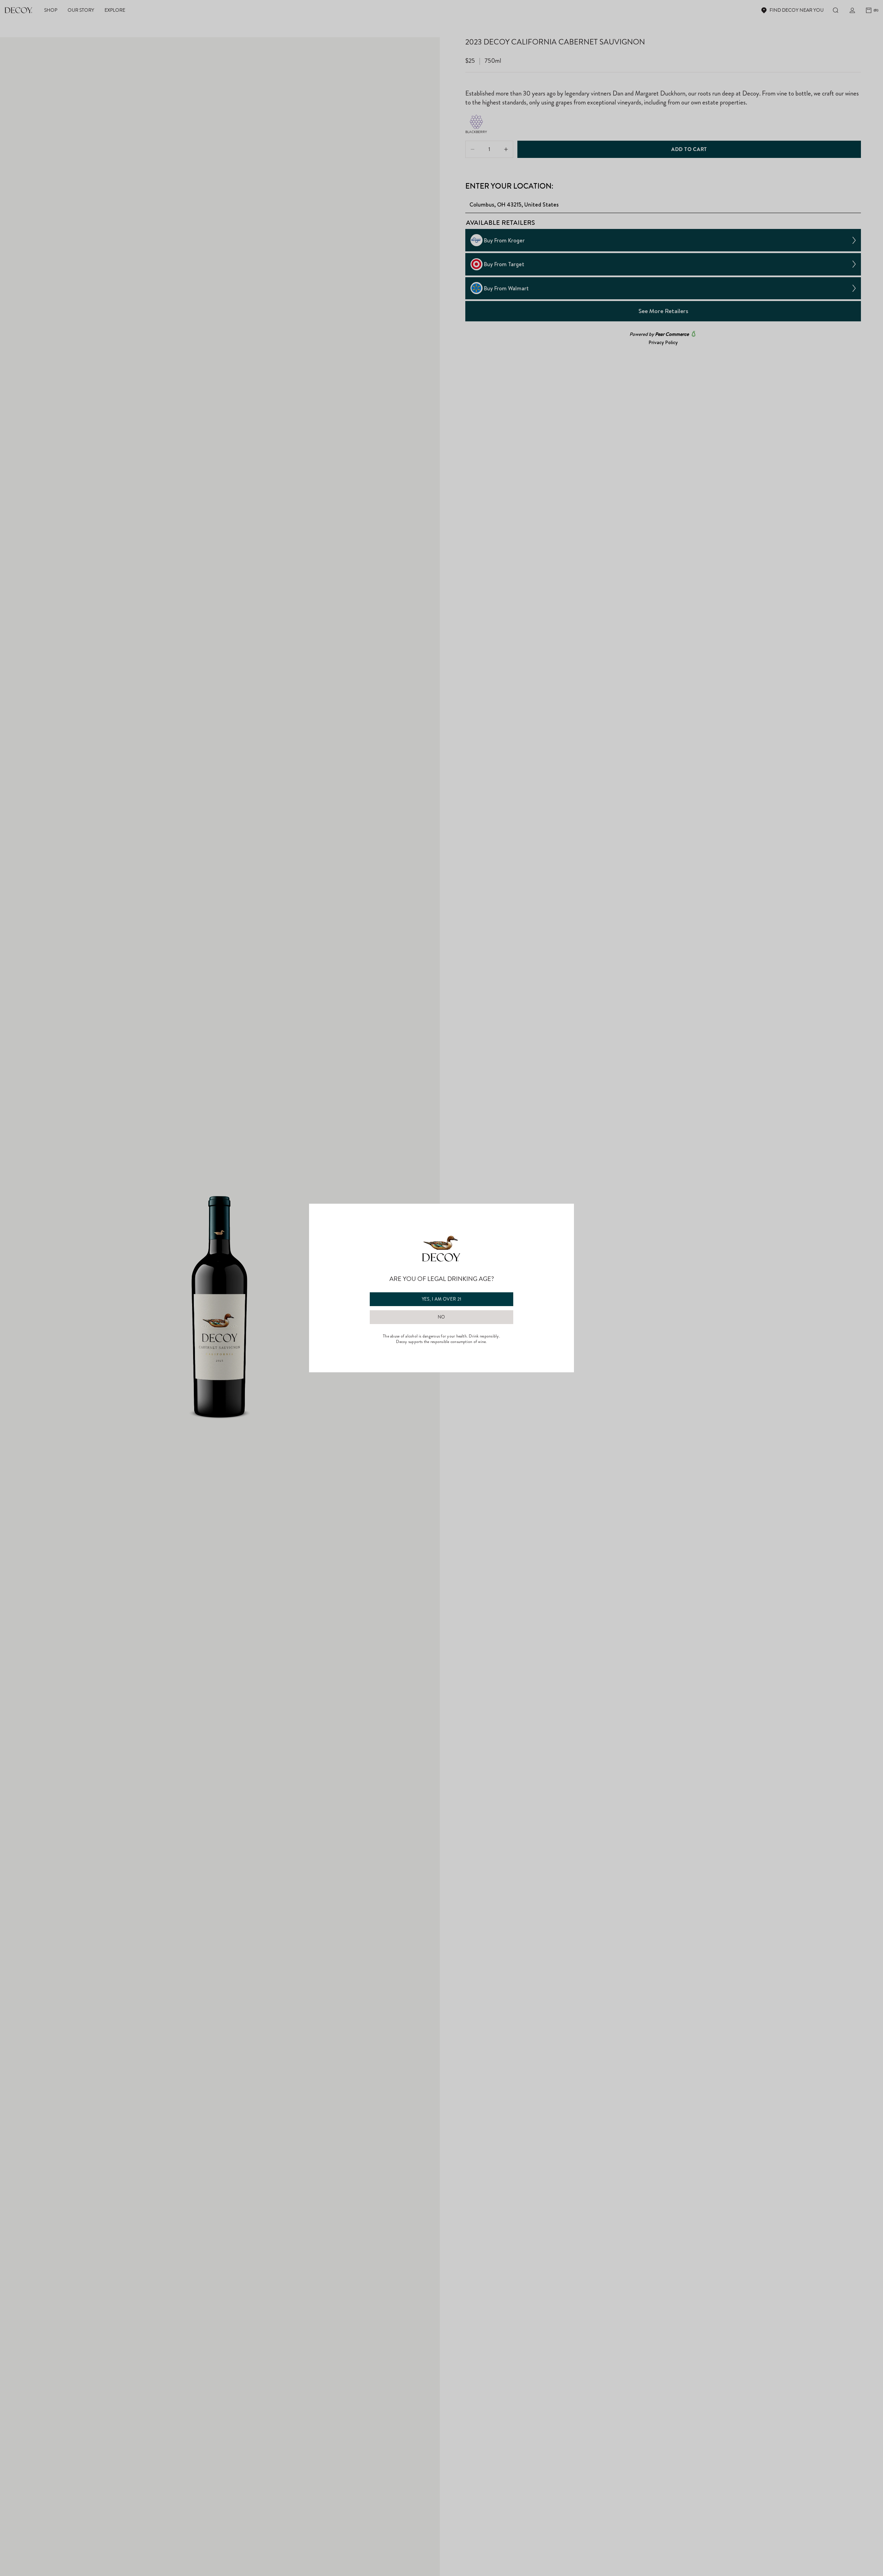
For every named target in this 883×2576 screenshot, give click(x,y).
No (441, 1317)
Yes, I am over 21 (442, 1299)
